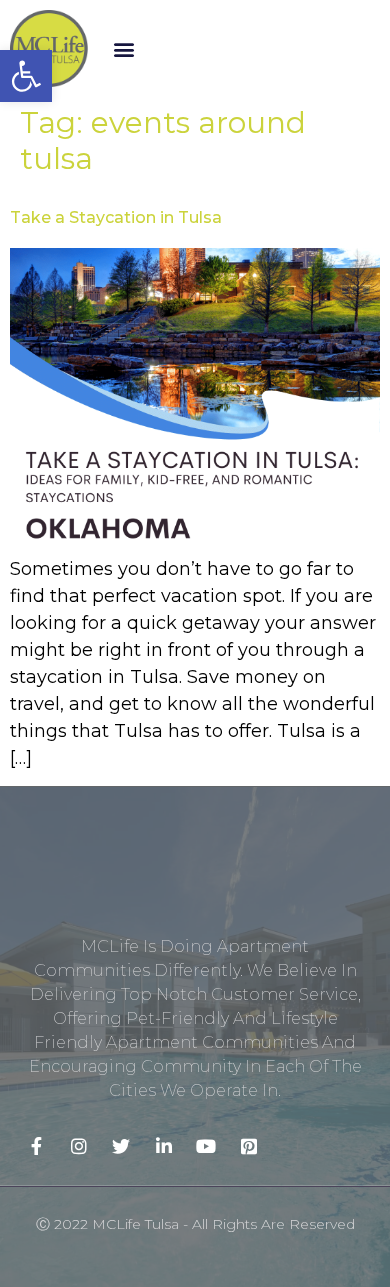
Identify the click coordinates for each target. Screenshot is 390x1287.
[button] (124, 48)
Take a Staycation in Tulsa (116, 217)
